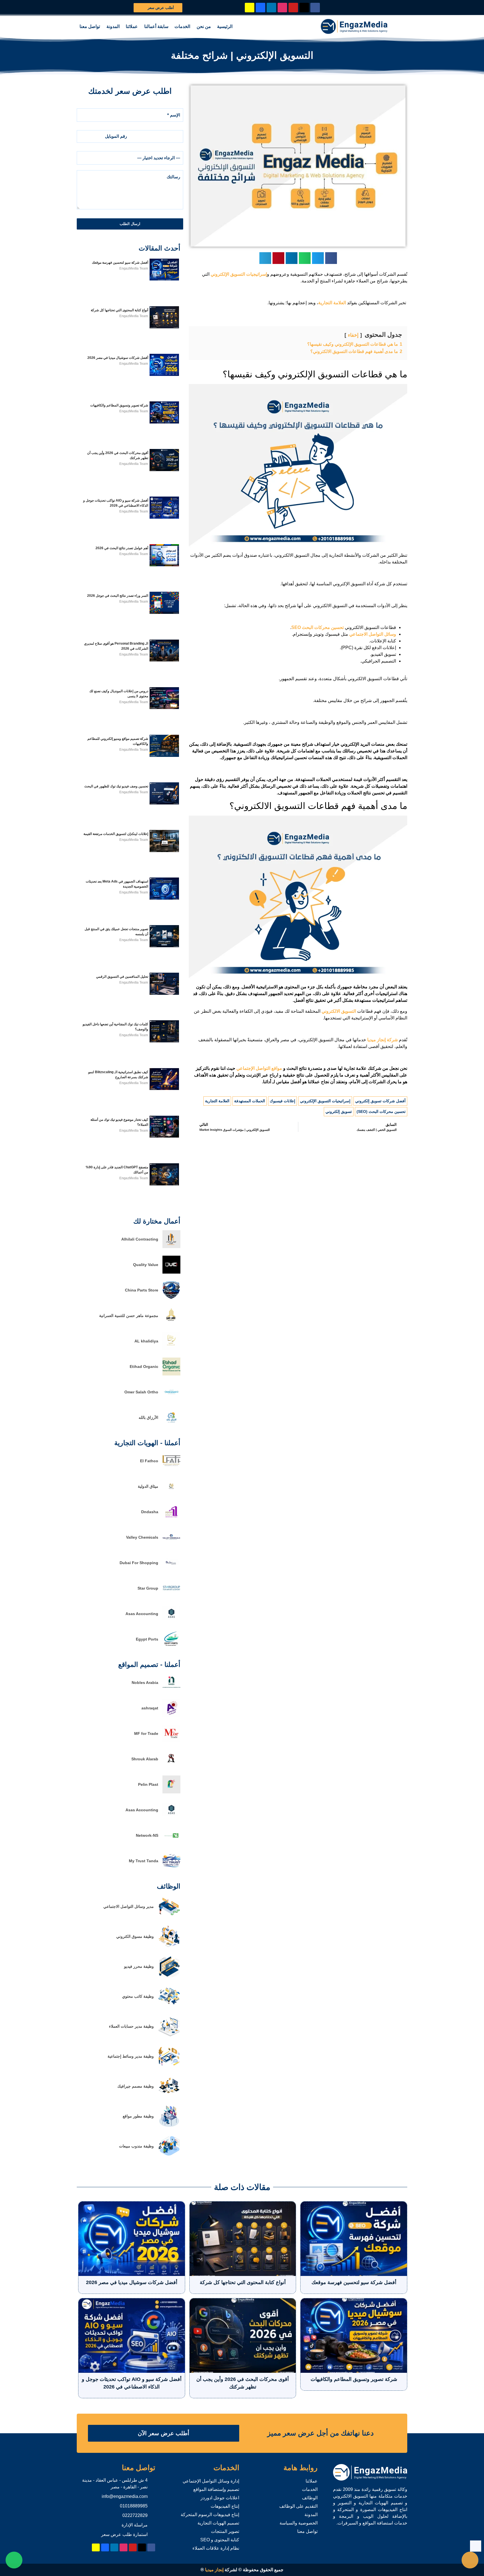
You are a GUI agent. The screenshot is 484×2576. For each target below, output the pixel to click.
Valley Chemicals (142, 1537)
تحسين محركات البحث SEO (317, 627)
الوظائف (310, 2498)
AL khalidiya (146, 1341)
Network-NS (147, 1835)
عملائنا (132, 26)
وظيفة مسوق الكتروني (135, 1936)
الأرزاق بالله (148, 1417)
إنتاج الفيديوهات (225, 2506)
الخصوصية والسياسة (299, 2523)
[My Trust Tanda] (171, 1868)
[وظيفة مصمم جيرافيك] (169, 2096)
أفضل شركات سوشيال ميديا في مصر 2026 (118, 358)
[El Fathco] (171, 1468)
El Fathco (149, 1461)
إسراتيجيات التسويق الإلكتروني (239, 274)
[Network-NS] (171, 1843)
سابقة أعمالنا (156, 26)
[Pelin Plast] (171, 1792)
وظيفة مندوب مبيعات (136, 2146)
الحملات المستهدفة (250, 1101)
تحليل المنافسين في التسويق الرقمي (122, 977)
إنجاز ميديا (214, 2570)
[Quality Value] (171, 1272)
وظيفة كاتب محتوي (138, 1996)
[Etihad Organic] (171, 1374)
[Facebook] (315, 8)
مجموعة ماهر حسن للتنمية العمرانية (129, 1316)
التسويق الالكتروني (339, 1011)
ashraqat (150, 1708)
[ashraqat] (171, 1715)
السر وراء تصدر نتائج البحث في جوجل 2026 (118, 596)
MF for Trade (146, 1733)
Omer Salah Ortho (141, 1392)
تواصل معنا (90, 26)
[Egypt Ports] (171, 1647)
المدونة (113, 26)
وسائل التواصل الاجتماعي (373, 634)
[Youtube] (293, 8)
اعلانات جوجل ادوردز (220, 2498)
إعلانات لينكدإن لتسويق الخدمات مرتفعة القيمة (116, 834)
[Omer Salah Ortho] (171, 1399)
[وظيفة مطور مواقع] (169, 2126)
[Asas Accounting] (171, 1621)
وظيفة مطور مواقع (138, 2116)
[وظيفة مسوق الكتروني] (169, 1946)
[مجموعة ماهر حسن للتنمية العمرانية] (171, 1323)
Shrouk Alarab (145, 1759)
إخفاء (353, 335)
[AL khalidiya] (171, 1348)
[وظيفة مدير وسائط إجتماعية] (169, 2066)
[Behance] (260, 8)
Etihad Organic (144, 1367)
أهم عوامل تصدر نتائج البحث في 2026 (122, 548)
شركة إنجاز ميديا (382, 1040)
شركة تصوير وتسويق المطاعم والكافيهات (119, 405)
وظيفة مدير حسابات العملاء (131, 2026)
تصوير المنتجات (225, 2531)
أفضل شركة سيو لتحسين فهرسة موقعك (120, 263)
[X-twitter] (304, 8)
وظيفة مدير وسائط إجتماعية (131, 2056)
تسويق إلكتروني (339, 1112)
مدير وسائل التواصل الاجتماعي (129, 1906)
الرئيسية (225, 26)
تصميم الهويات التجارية (218, 2523)
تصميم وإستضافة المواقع (216, 2489)
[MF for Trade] (171, 1741)
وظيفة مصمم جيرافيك (136, 2086)
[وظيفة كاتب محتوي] (169, 2006)
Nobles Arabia (145, 1683)
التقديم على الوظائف (298, 2506)
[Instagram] (282, 8)
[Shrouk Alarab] (171, 1766)
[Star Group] (171, 1596)
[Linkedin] (271, 8)
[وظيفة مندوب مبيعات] (169, 2156)
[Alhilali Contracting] (171, 1247)
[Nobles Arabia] (171, 1690)
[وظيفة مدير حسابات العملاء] (169, 2036)
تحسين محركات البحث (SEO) (381, 1112)
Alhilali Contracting (140, 1239)
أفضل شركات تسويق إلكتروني (380, 1101)
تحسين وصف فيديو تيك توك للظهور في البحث (116, 786)
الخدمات (182, 26)
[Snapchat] (250, 8)
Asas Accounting (142, 1614)
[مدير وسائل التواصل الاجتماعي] (169, 1916)
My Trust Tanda (144, 1861)
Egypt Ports (147, 1639)
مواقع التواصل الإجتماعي (259, 1068)
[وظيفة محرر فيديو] (169, 1976)
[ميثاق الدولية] (171, 1494)
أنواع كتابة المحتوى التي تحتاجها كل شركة (119, 310)
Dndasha (150, 1512)
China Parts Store (142, 1290)
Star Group (148, 1588)
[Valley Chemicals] (171, 1545)
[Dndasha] (171, 1519)
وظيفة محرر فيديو (139, 1966)
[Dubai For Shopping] (171, 1570)
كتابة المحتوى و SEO (220, 2540)
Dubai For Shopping (139, 1563)
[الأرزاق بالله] (171, 1425)
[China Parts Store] (171, 1298)
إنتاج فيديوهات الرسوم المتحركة (210, 2515)
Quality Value (146, 1265)
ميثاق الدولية (148, 1486)
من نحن (204, 26)
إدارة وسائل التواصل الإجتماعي (211, 2481)
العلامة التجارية (332, 303)
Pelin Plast (148, 1784)
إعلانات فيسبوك (282, 1101)
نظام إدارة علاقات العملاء (216, 2548)
